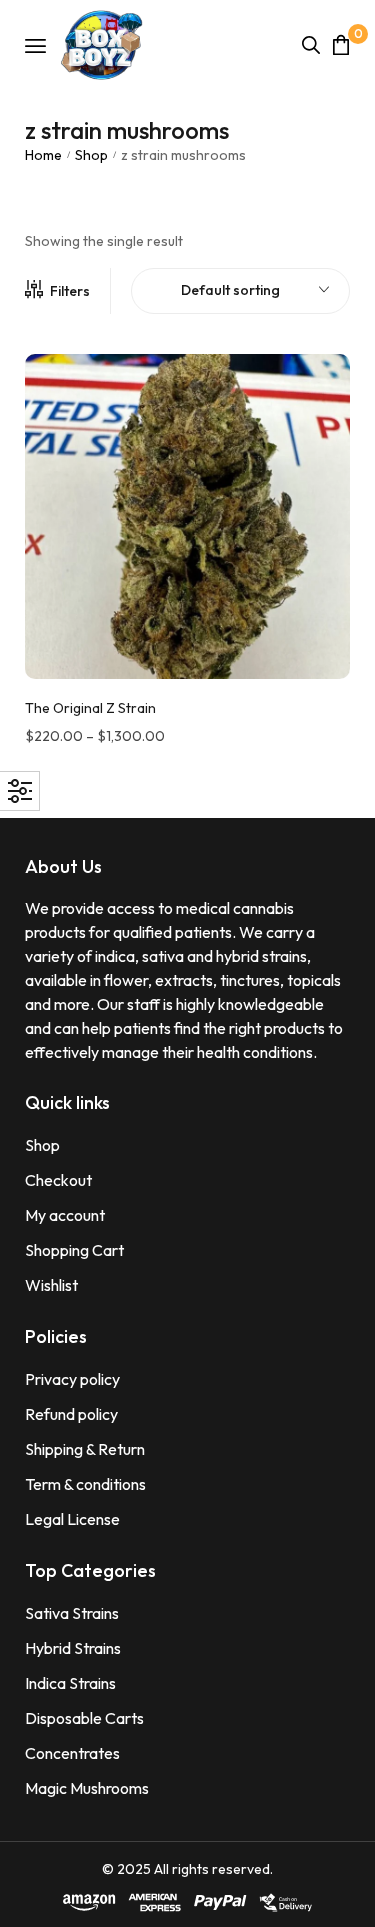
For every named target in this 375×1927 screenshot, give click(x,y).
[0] (341, 44)
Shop (91, 155)
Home (43, 155)
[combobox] (240, 291)
